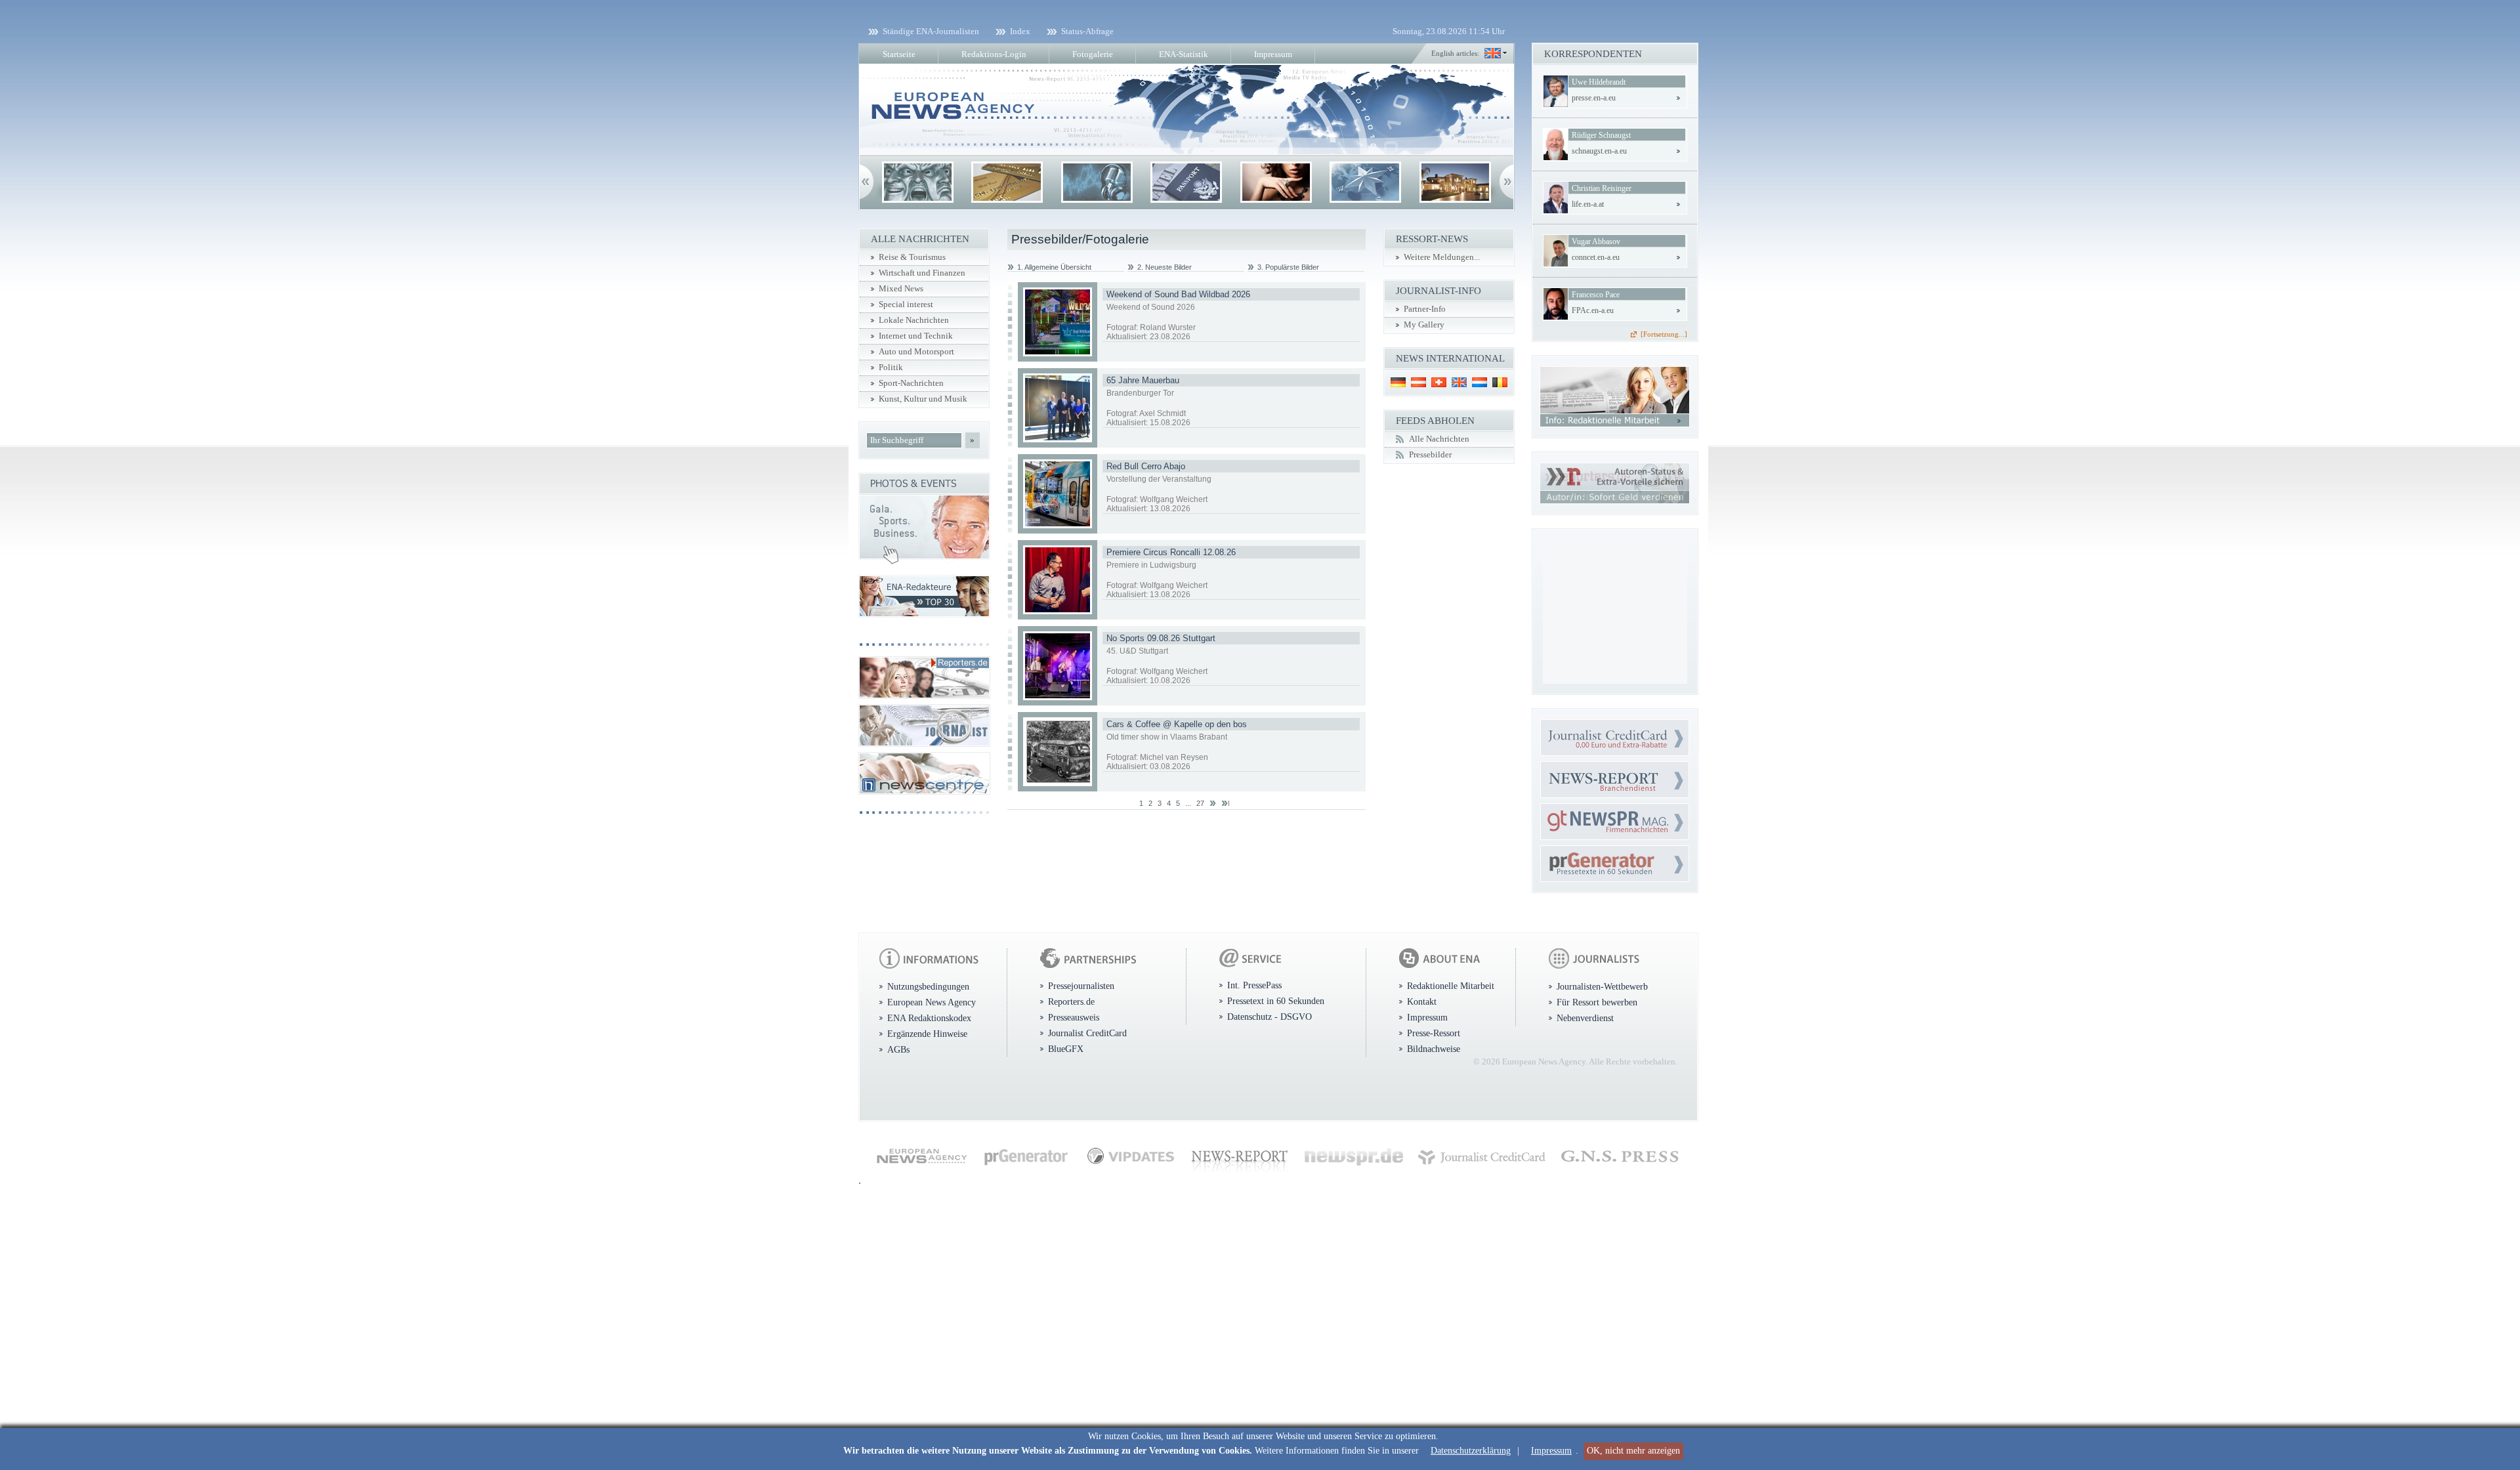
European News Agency (932, 1002)
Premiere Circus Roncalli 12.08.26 (1171, 552)
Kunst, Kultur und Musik (923, 399)
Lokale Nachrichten (914, 320)
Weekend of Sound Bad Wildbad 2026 (1178, 294)
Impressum (1551, 1451)
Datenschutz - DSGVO (1270, 1017)
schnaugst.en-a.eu (1599, 151)
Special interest (906, 304)
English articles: (1455, 53)
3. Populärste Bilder (1288, 267)
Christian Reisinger (1602, 188)
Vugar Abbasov (1596, 241)
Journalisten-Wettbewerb (1602, 986)
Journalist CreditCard (1087, 1033)
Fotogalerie (1093, 54)
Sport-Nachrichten (911, 383)
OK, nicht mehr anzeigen (1633, 1451)
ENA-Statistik (1184, 54)
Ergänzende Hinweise (927, 1034)
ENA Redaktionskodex (929, 1018)
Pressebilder (1430, 455)
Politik (891, 367)
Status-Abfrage (1087, 31)
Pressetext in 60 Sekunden (1276, 1001)
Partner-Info (1425, 309)
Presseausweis (1074, 1017)
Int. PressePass (1254, 985)
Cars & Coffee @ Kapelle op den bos (1177, 724)
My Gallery (1424, 325)
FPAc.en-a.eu (1593, 310)
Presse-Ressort (1434, 1033)
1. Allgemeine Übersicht (1054, 267)
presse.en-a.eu (1594, 98)
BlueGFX (1066, 1049)
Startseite (899, 54)
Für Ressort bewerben (1597, 1002)
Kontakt (1422, 1001)
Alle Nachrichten (1439, 439)
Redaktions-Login (994, 54)
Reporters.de (1071, 1001)
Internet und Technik (916, 336)
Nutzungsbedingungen (928, 986)
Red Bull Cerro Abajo (1146, 466)
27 (1200, 803)
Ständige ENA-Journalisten (931, 31)
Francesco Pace (1596, 295)
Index (1020, 31)
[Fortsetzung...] (1664, 334)
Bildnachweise (1434, 1049)
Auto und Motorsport (916, 352)
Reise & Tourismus (912, 257)
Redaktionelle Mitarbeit (1451, 986)
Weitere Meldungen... (1442, 257)
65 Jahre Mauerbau (1143, 380)
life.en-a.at (1588, 204)
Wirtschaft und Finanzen (922, 273)
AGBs (898, 1049)
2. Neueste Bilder (1165, 267)
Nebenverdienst (1585, 1018)
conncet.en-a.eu (1596, 257)
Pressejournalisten (1081, 986)
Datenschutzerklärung (1471, 1451)
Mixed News (901, 289)
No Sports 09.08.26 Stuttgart (1161, 638)
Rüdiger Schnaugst (1601, 135)
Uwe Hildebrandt (1599, 82)
